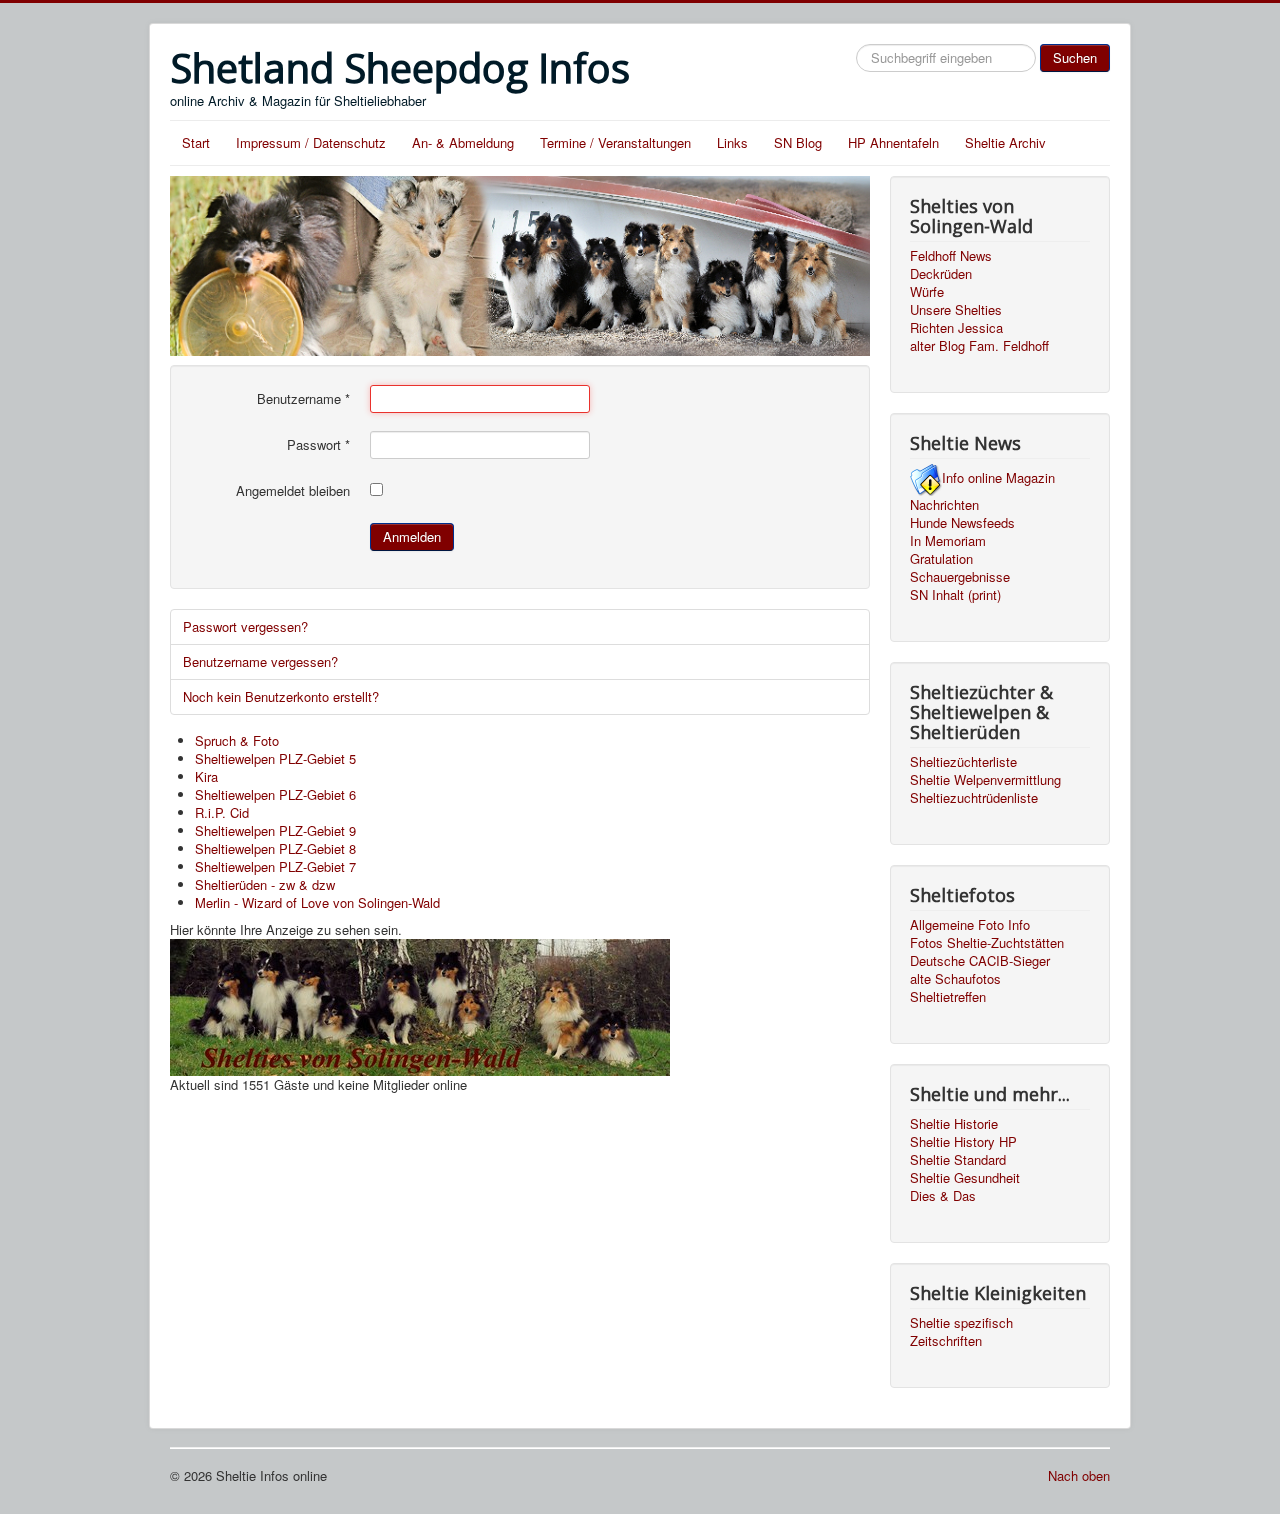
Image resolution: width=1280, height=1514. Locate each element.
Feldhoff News (951, 256)
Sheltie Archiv (1005, 142)
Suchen (1075, 57)
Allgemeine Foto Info (970, 925)
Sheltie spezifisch (961, 1323)
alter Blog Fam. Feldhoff (979, 346)
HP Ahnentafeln (893, 142)
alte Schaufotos (955, 979)
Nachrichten (944, 505)
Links (732, 142)
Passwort (318, 445)
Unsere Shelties (956, 310)
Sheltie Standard (958, 1160)
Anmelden (412, 536)
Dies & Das (943, 1196)
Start (196, 142)
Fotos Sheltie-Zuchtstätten (987, 943)
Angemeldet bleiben (293, 491)
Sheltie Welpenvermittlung (985, 780)
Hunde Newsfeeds (962, 523)
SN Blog (798, 142)
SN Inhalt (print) (955, 595)
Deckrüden (941, 274)
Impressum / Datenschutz (311, 142)
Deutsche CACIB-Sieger (980, 961)
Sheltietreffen (948, 997)
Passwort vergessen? (245, 626)
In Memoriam (948, 541)
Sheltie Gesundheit (965, 1178)
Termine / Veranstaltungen (615, 142)
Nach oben (1079, 1475)
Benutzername (303, 399)
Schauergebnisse (960, 577)
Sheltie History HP (963, 1142)
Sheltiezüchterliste (963, 762)
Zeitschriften (946, 1341)
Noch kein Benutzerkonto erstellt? (281, 696)
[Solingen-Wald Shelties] (420, 1004)
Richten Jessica (956, 328)
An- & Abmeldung (463, 142)
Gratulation (941, 559)
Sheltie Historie (954, 1124)
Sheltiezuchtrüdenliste (974, 798)
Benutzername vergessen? (260, 661)
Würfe (927, 292)
